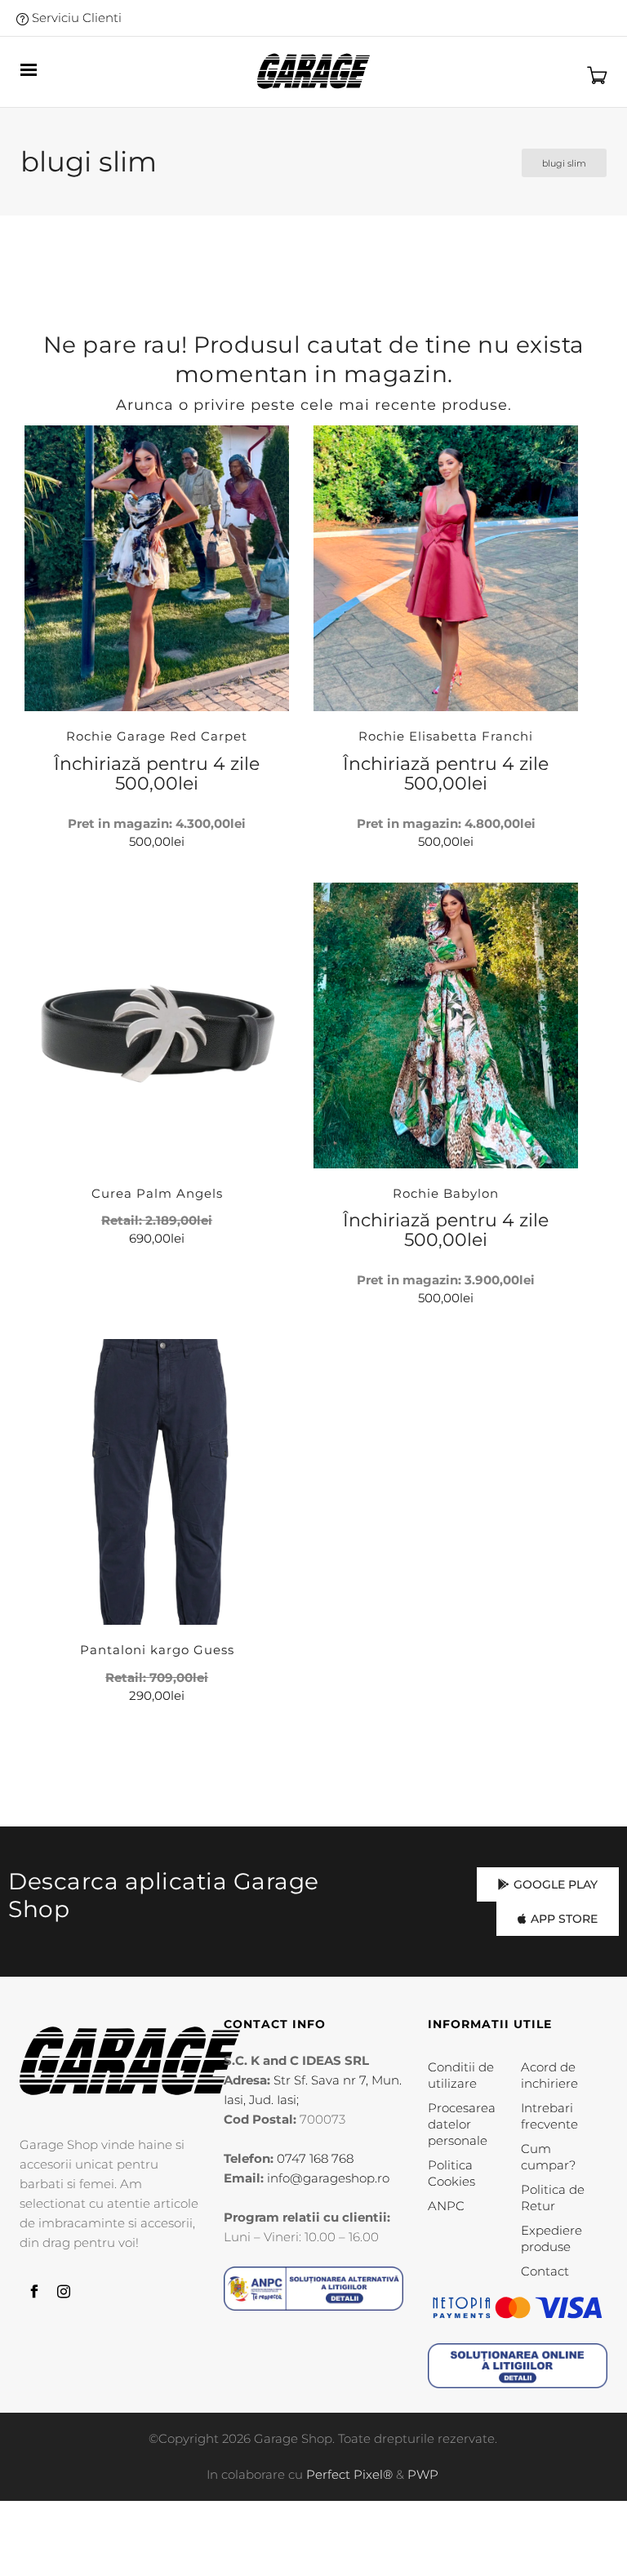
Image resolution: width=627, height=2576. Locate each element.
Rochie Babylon (446, 1193)
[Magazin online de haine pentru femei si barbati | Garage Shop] (130, 2060)
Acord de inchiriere (549, 2075)
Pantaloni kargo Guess (157, 1650)
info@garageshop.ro (328, 2178)
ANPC (446, 2206)
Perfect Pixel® (349, 2474)
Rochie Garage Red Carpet (157, 736)
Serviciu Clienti (75, 18)
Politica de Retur (553, 2198)
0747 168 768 (315, 2158)
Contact (545, 2271)
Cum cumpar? (548, 2157)
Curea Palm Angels (157, 1193)
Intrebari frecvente (549, 2116)
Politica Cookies (451, 2173)
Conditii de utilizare (461, 2075)
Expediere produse (551, 2238)
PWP (423, 2474)
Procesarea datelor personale (462, 2124)
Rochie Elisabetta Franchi (446, 736)
